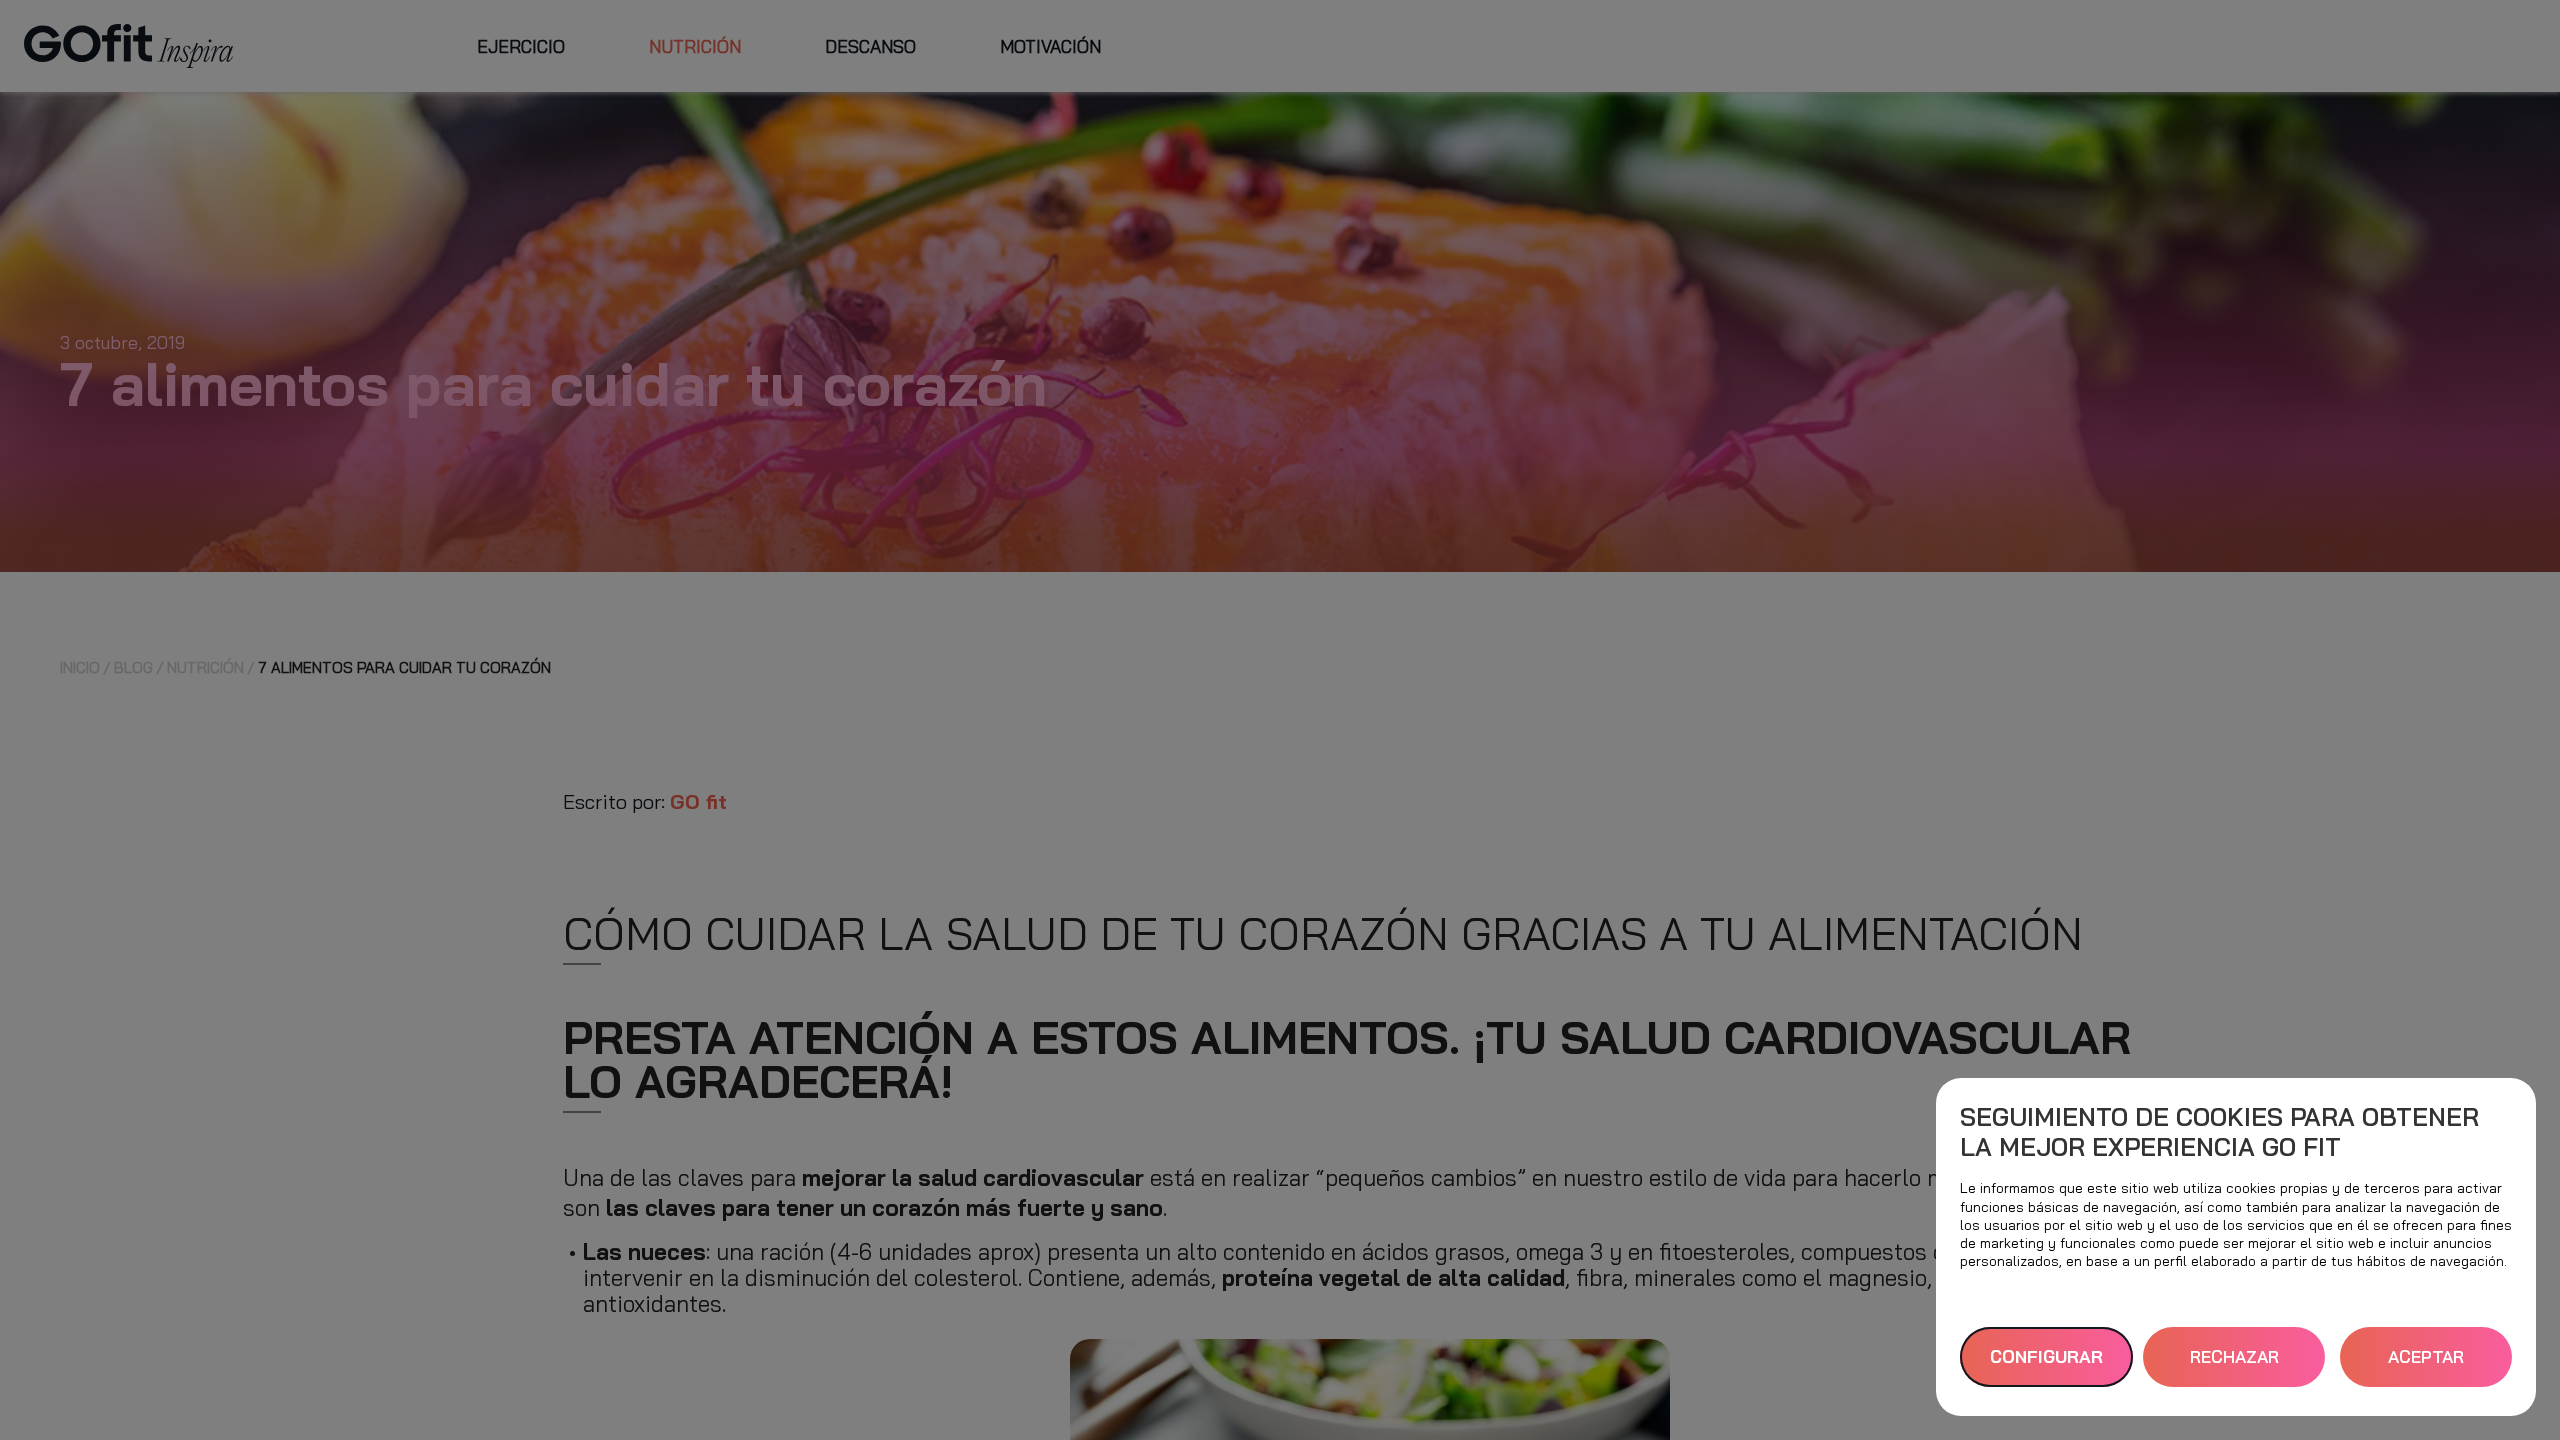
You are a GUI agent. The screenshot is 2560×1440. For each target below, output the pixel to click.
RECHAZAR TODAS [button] (2234, 1366)
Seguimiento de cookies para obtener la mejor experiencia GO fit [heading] (2219, 1131)
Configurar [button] (2046, 1356)
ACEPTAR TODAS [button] (2426, 1366)
